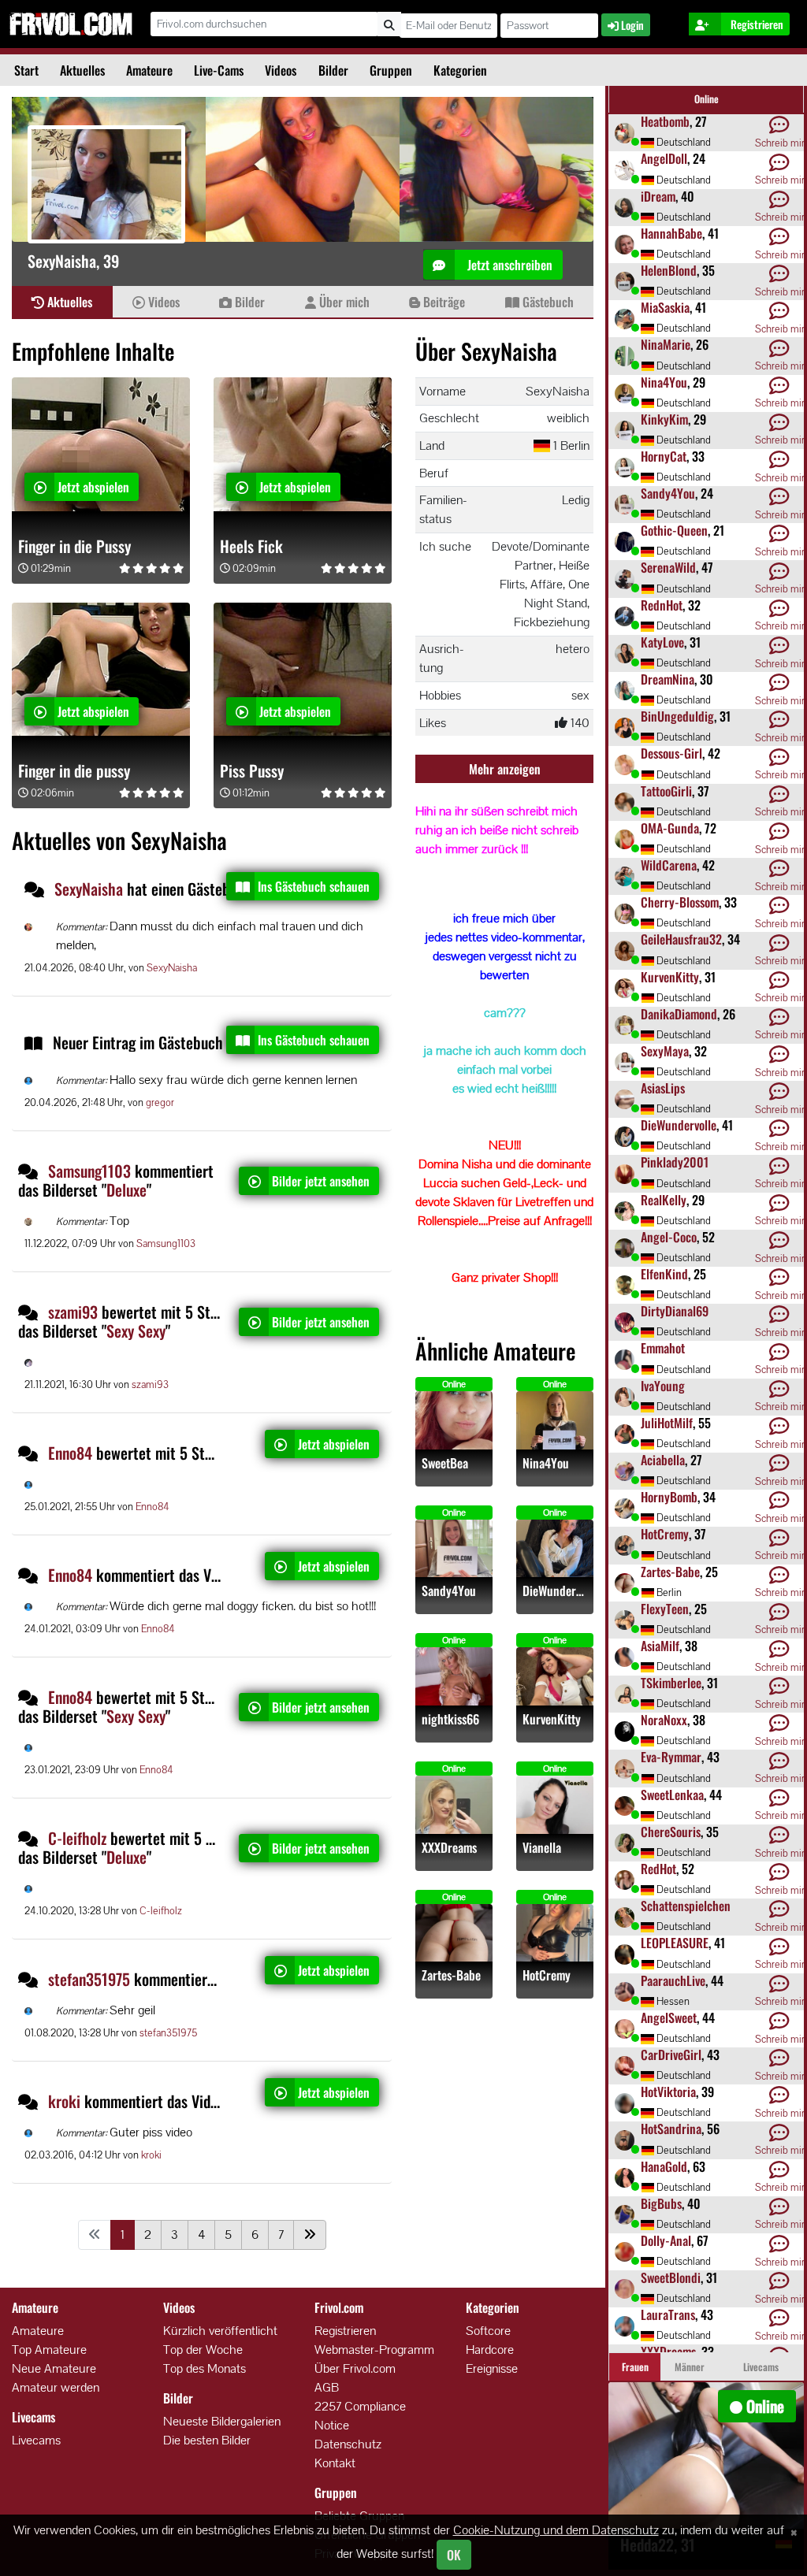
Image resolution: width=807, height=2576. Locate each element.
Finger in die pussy (74, 770)
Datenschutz (348, 2444)
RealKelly (664, 1200)
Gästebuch (547, 302)
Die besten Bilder (207, 2440)
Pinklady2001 (675, 1162)
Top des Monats (205, 2368)
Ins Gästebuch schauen (314, 886)
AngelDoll (664, 158)
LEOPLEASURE (675, 1943)
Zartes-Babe (451, 1975)
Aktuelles (82, 70)
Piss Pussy (252, 770)
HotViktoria (668, 2092)
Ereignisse (492, 2368)
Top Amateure (49, 2350)
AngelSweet (669, 2017)
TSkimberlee (671, 1683)
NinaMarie (666, 344)
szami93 (73, 1312)
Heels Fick (251, 546)
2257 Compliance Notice (360, 2416)
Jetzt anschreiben (508, 265)
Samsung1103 (89, 1171)
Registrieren (345, 2331)
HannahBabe (671, 233)
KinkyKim (664, 419)
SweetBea (445, 1463)
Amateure (149, 70)
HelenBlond (669, 270)
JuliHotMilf (667, 1423)
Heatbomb (665, 121)
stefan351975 (89, 1979)
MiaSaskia (665, 307)
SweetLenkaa (672, 1795)
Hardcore (490, 2350)
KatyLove (662, 642)
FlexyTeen (665, 1609)
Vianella (542, 1848)
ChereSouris (671, 1832)
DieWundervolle (555, 1591)
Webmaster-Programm (374, 2350)
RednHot (662, 605)
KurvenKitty (552, 1719)
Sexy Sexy (136, 1331)
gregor (160, 1102)
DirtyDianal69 (675, 1311)
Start (26, 70)
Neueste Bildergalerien (222, 2421)
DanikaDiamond (679, 1014)
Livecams (36, 2440)
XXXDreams (449, 1848)
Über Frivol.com (355, 2368)
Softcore (488, 2331)
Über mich (343, 302)
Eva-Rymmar (671, 1757)
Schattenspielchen (686, 1906)
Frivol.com (71, 24)
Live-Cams (219, 70)
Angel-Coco (669, 1237)
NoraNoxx (664, 1720)
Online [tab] (707, 99)
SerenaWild (668, 567)
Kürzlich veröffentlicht (220, 2331)
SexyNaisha (91, 889)
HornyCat (664, 456)
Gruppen (391, 70)
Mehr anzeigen (505, 769)
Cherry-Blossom (680, 902)
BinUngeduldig (677, 716)
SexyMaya (665, 1051)
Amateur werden (56, 2387)
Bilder (333, 70)
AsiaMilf (660, 1646)
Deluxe (126, 1190)
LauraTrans (668, 2314)
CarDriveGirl (671, 2054)
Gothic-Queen (674, 530)
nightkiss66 (450, 1719)
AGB (327, 2387)
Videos (281, 70)
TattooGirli (666, 791)
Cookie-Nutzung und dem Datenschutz (556, 2530)
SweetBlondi (671, 2277)
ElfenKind (664, 1274)
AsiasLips (663, 1088)
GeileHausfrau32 (681, 939)
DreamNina (668, 679)
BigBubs (661, 2203)
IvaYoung (663, 1386)
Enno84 (70, 1453)
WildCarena (669, 865)
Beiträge (443, 302)
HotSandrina (671, 2129)
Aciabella (663, 1460)
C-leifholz (77, 1838)
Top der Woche (203, 2350)
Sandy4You (449, 1591)
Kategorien (460, 70)
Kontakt (335, 2463)
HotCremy (547, 1975)
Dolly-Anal (666, 2240)
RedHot (658, 1869)
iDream (658, 196)
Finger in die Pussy (74, 546)
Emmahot (663, 1348)
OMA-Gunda (670, 828)
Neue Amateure (54, 2368)
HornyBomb (669, 1497)
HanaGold (664, 2166)
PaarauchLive (673, 1980)
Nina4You (546, 1463)
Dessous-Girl (671, 753)
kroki (64, 2101)
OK (454, 2555)
